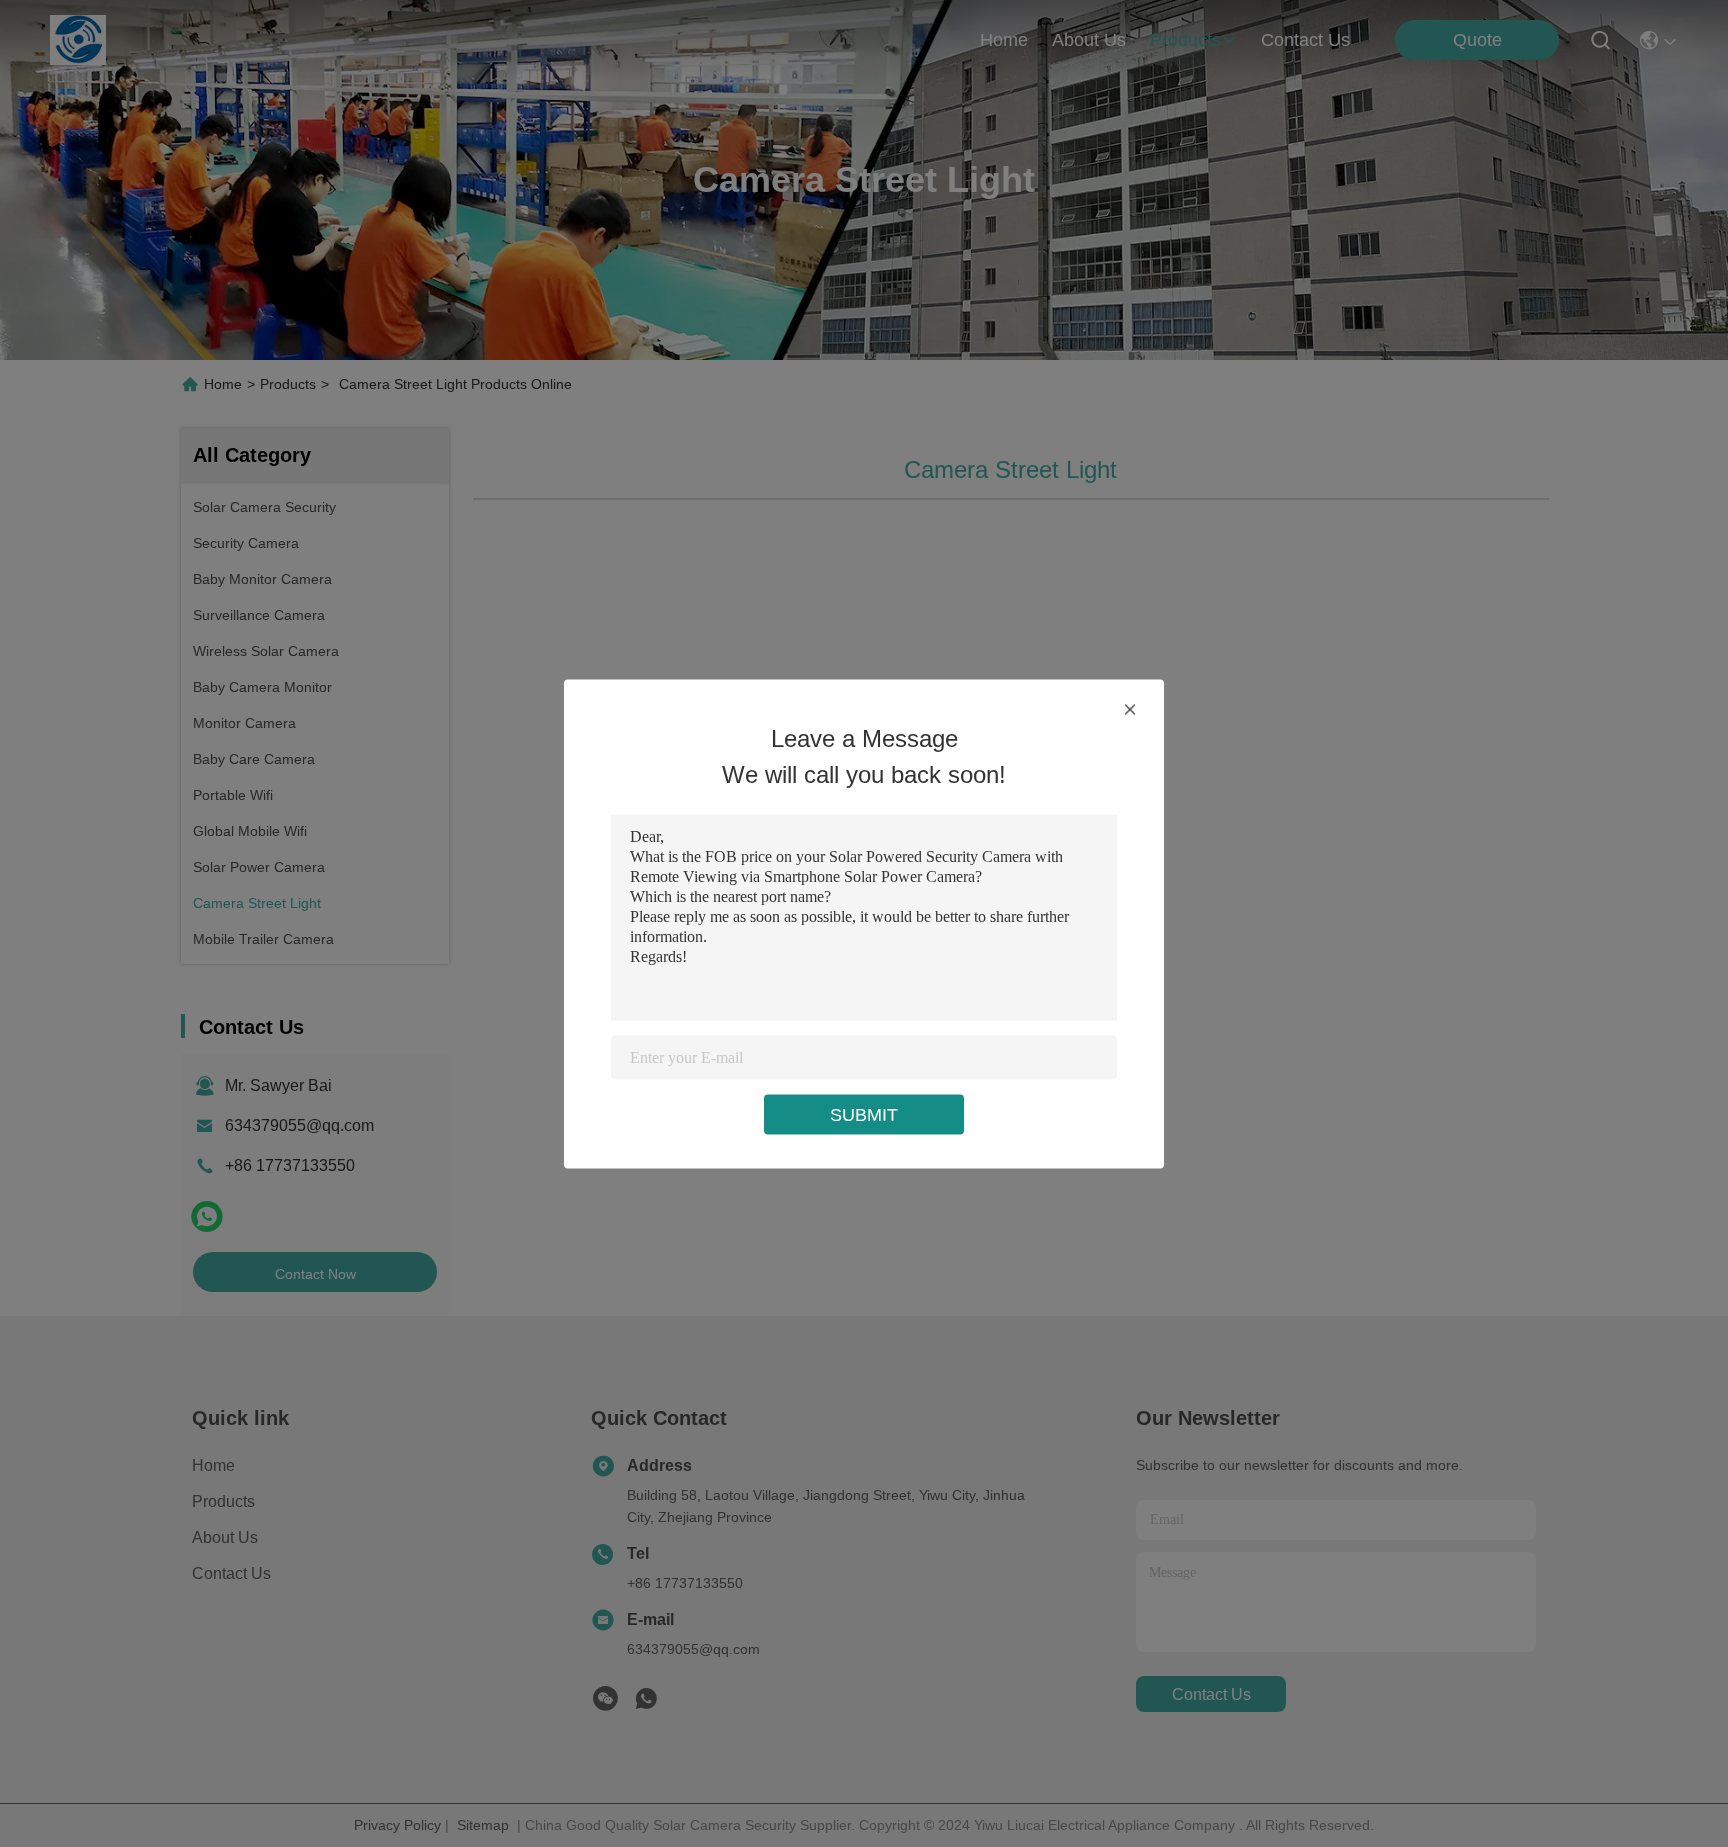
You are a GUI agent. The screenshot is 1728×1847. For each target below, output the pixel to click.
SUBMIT (864, 1114)
